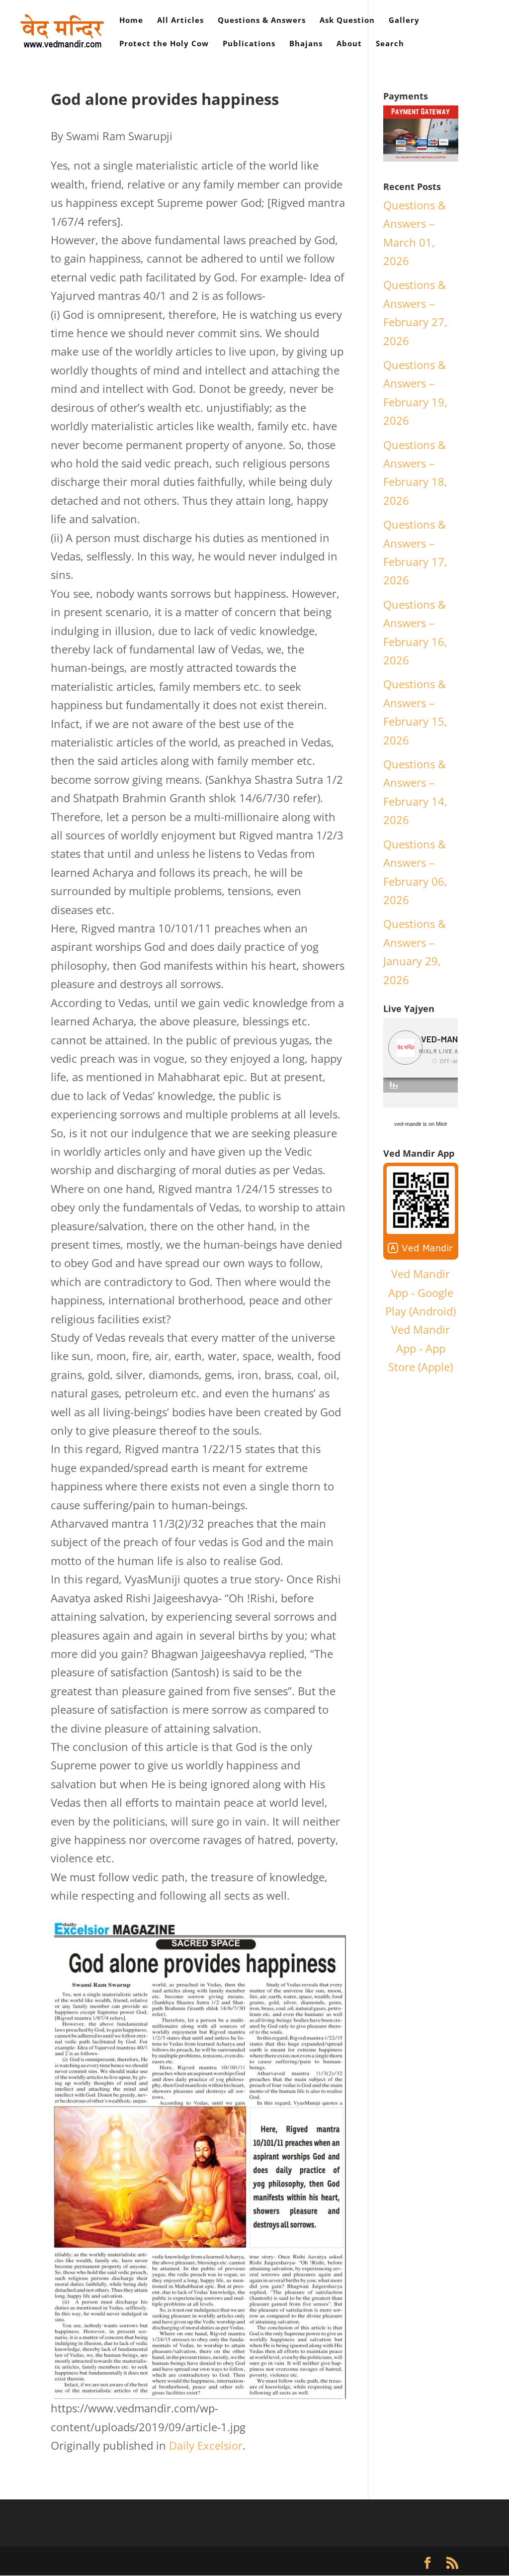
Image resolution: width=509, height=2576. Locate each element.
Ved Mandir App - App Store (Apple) (421, 1348)
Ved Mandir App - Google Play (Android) (421, 1292)
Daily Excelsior (206, 2445)
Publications (249, 44)
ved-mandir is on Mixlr (421, 1124)
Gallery (404, 21)
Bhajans (306, 44)
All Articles (180, 21)
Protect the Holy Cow (164, 44)
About (349, 44)
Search (390, 44)
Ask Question (347, 21)
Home (131, 21)
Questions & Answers (262, 21)
